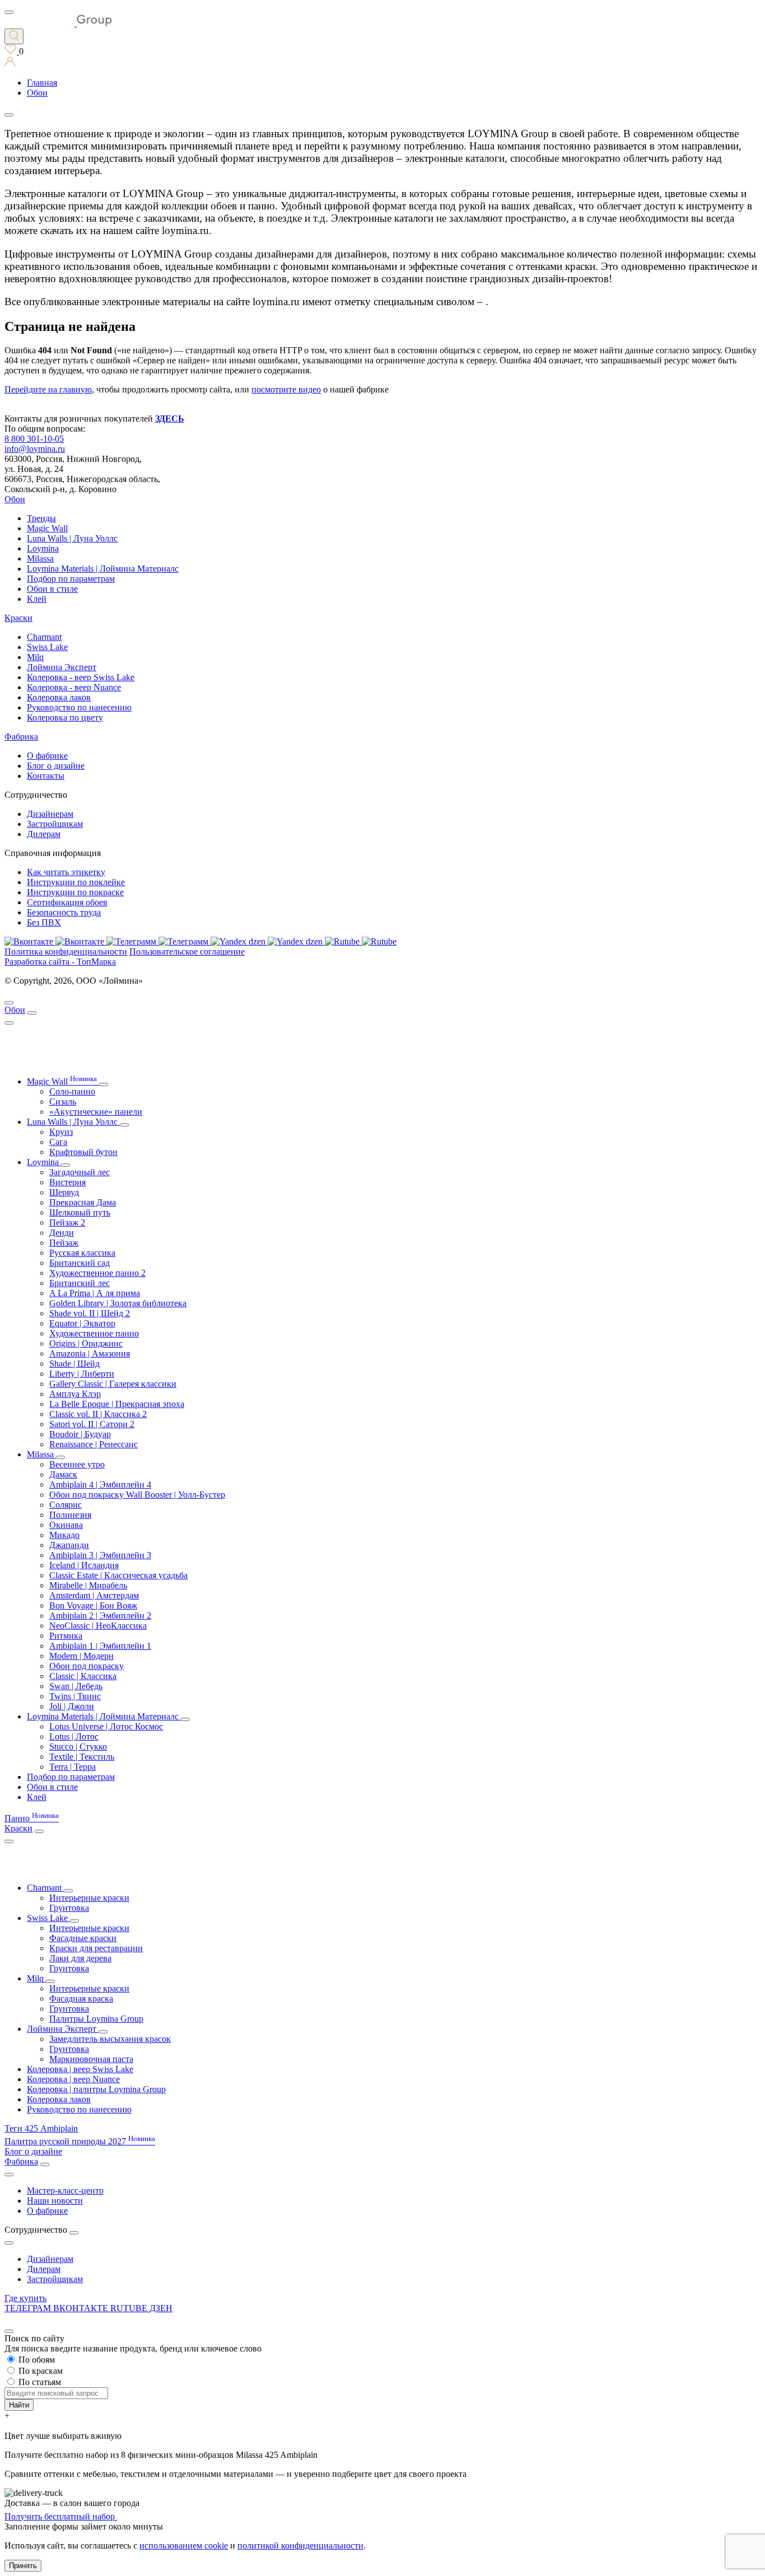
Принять (23, 2566)
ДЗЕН (161, 2308)
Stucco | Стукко (78, 1747)
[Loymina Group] (58, 23)
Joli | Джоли (72, 1706)
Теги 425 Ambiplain (41, 2128)
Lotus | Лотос (74, 1736)
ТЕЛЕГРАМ (29, 2308)
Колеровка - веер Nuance (74, 687)
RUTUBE (130, 2308)
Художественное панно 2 (97, 1273)
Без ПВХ (44, 922)
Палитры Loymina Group (96, 2019)
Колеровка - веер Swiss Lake (81, 677)
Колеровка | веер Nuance (73, 2079)
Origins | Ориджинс (86, 1343)
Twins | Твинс (75, 1696)
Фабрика (21, 737)
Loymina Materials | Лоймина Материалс (103, 569)
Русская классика (82, 1253)
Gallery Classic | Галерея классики (113, 1384)
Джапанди (69, 1545)
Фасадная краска (81, 1998)
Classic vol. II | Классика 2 (98, 1414)
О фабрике (47, 756)
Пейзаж (64, 1243)
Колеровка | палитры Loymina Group (96, 2089)
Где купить (25, 2298)
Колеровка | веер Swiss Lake (80, 2069)
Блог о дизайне (56, 766)
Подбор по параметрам (71, 579)
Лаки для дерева (80, 1958)
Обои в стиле (52, 589)
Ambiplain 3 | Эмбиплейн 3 (100, 1555)
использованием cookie (184, 2545)
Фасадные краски (83, 1938)
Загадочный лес (80, 1172)
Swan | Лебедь (76, 1686)
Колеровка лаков (59, 697)
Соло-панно (72, 1091)
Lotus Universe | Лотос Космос (106, 1726)
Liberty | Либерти (82, 1374)
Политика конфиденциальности (66, 952)
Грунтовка (69, 1908)
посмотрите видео (286, 389)
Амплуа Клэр (75, 1394)
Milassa (40, 558)
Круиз (61, 1132)
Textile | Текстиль (82, 1757)
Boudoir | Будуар (80, 1434)
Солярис (66, 1505)
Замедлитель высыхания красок (110, 2039)
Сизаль (63, 1102)
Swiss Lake (47, 647)
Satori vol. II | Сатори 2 (92, 1424)
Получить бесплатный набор (61, 2516)
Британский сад (80, 1263)
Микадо (64, 1535)
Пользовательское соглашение (187, 952)
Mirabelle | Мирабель (88, 1585)
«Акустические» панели (96, 1112)
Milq (35, 657)
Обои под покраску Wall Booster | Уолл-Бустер (137, 1495)
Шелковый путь (80, 1212)
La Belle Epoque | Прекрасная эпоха (117, 1404)
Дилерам (44, 834)
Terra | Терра (73, 1767)
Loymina (43, 548)
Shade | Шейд (74, 1364)
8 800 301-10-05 (34, 439)
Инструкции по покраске (75, 892)
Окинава (66, 1525)
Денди (62, 1233)
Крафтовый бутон (83, 1152)
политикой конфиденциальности (300, 2545)
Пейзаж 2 (67, 1222)
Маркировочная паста (91, 2059)
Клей (37, 599)
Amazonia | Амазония (90, 1354)
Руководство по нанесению (79, 707)
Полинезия (70, 1515)
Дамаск (63, 1474)
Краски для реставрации (96, 1948)
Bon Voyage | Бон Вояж (93, 1605)
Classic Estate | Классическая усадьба (118, 1575)
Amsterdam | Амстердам (94, 1595)
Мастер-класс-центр (65, 2191)
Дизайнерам (50, 814)
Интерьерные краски (89, 1898)
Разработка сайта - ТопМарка (60, 962)
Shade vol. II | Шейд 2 (90, 1313)
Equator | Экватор (82, 1323)
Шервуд (64, 1192)
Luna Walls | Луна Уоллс (72, 538)
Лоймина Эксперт (62, 667)
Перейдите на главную (48, 389)
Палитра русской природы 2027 (80, 2141)
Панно (32, 1818)
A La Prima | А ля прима (95, 1293)
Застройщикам (55, 824)
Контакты (46, 776)
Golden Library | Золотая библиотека (118, 1303)
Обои (15, 499)
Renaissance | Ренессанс (94, 1444)
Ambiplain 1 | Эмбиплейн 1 (100, 1646)
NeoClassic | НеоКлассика (98, 1626)
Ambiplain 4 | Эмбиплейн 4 (100, 1485)
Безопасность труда (64, 912)
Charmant (44, 637)
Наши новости (55, 2201)
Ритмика (66, 1636)
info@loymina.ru (35, 449)
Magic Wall (47, 528)
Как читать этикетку (66, 872)
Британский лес (80, 1283)
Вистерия (67, 1182)
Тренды (41, 518)
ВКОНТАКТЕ (82, 2308)
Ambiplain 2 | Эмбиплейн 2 (100, 1616)
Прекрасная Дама (83, 1202)
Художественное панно (94, 1333)
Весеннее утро (77, 1464)
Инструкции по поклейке (76, 882)
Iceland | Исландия (84, 1565)
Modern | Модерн (81, 1656)
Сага (58, 1142)
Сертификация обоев (67, 902)
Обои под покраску (87, 1666)
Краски (18, 618)
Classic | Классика (83, 1676)
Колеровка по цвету (65, 717)
